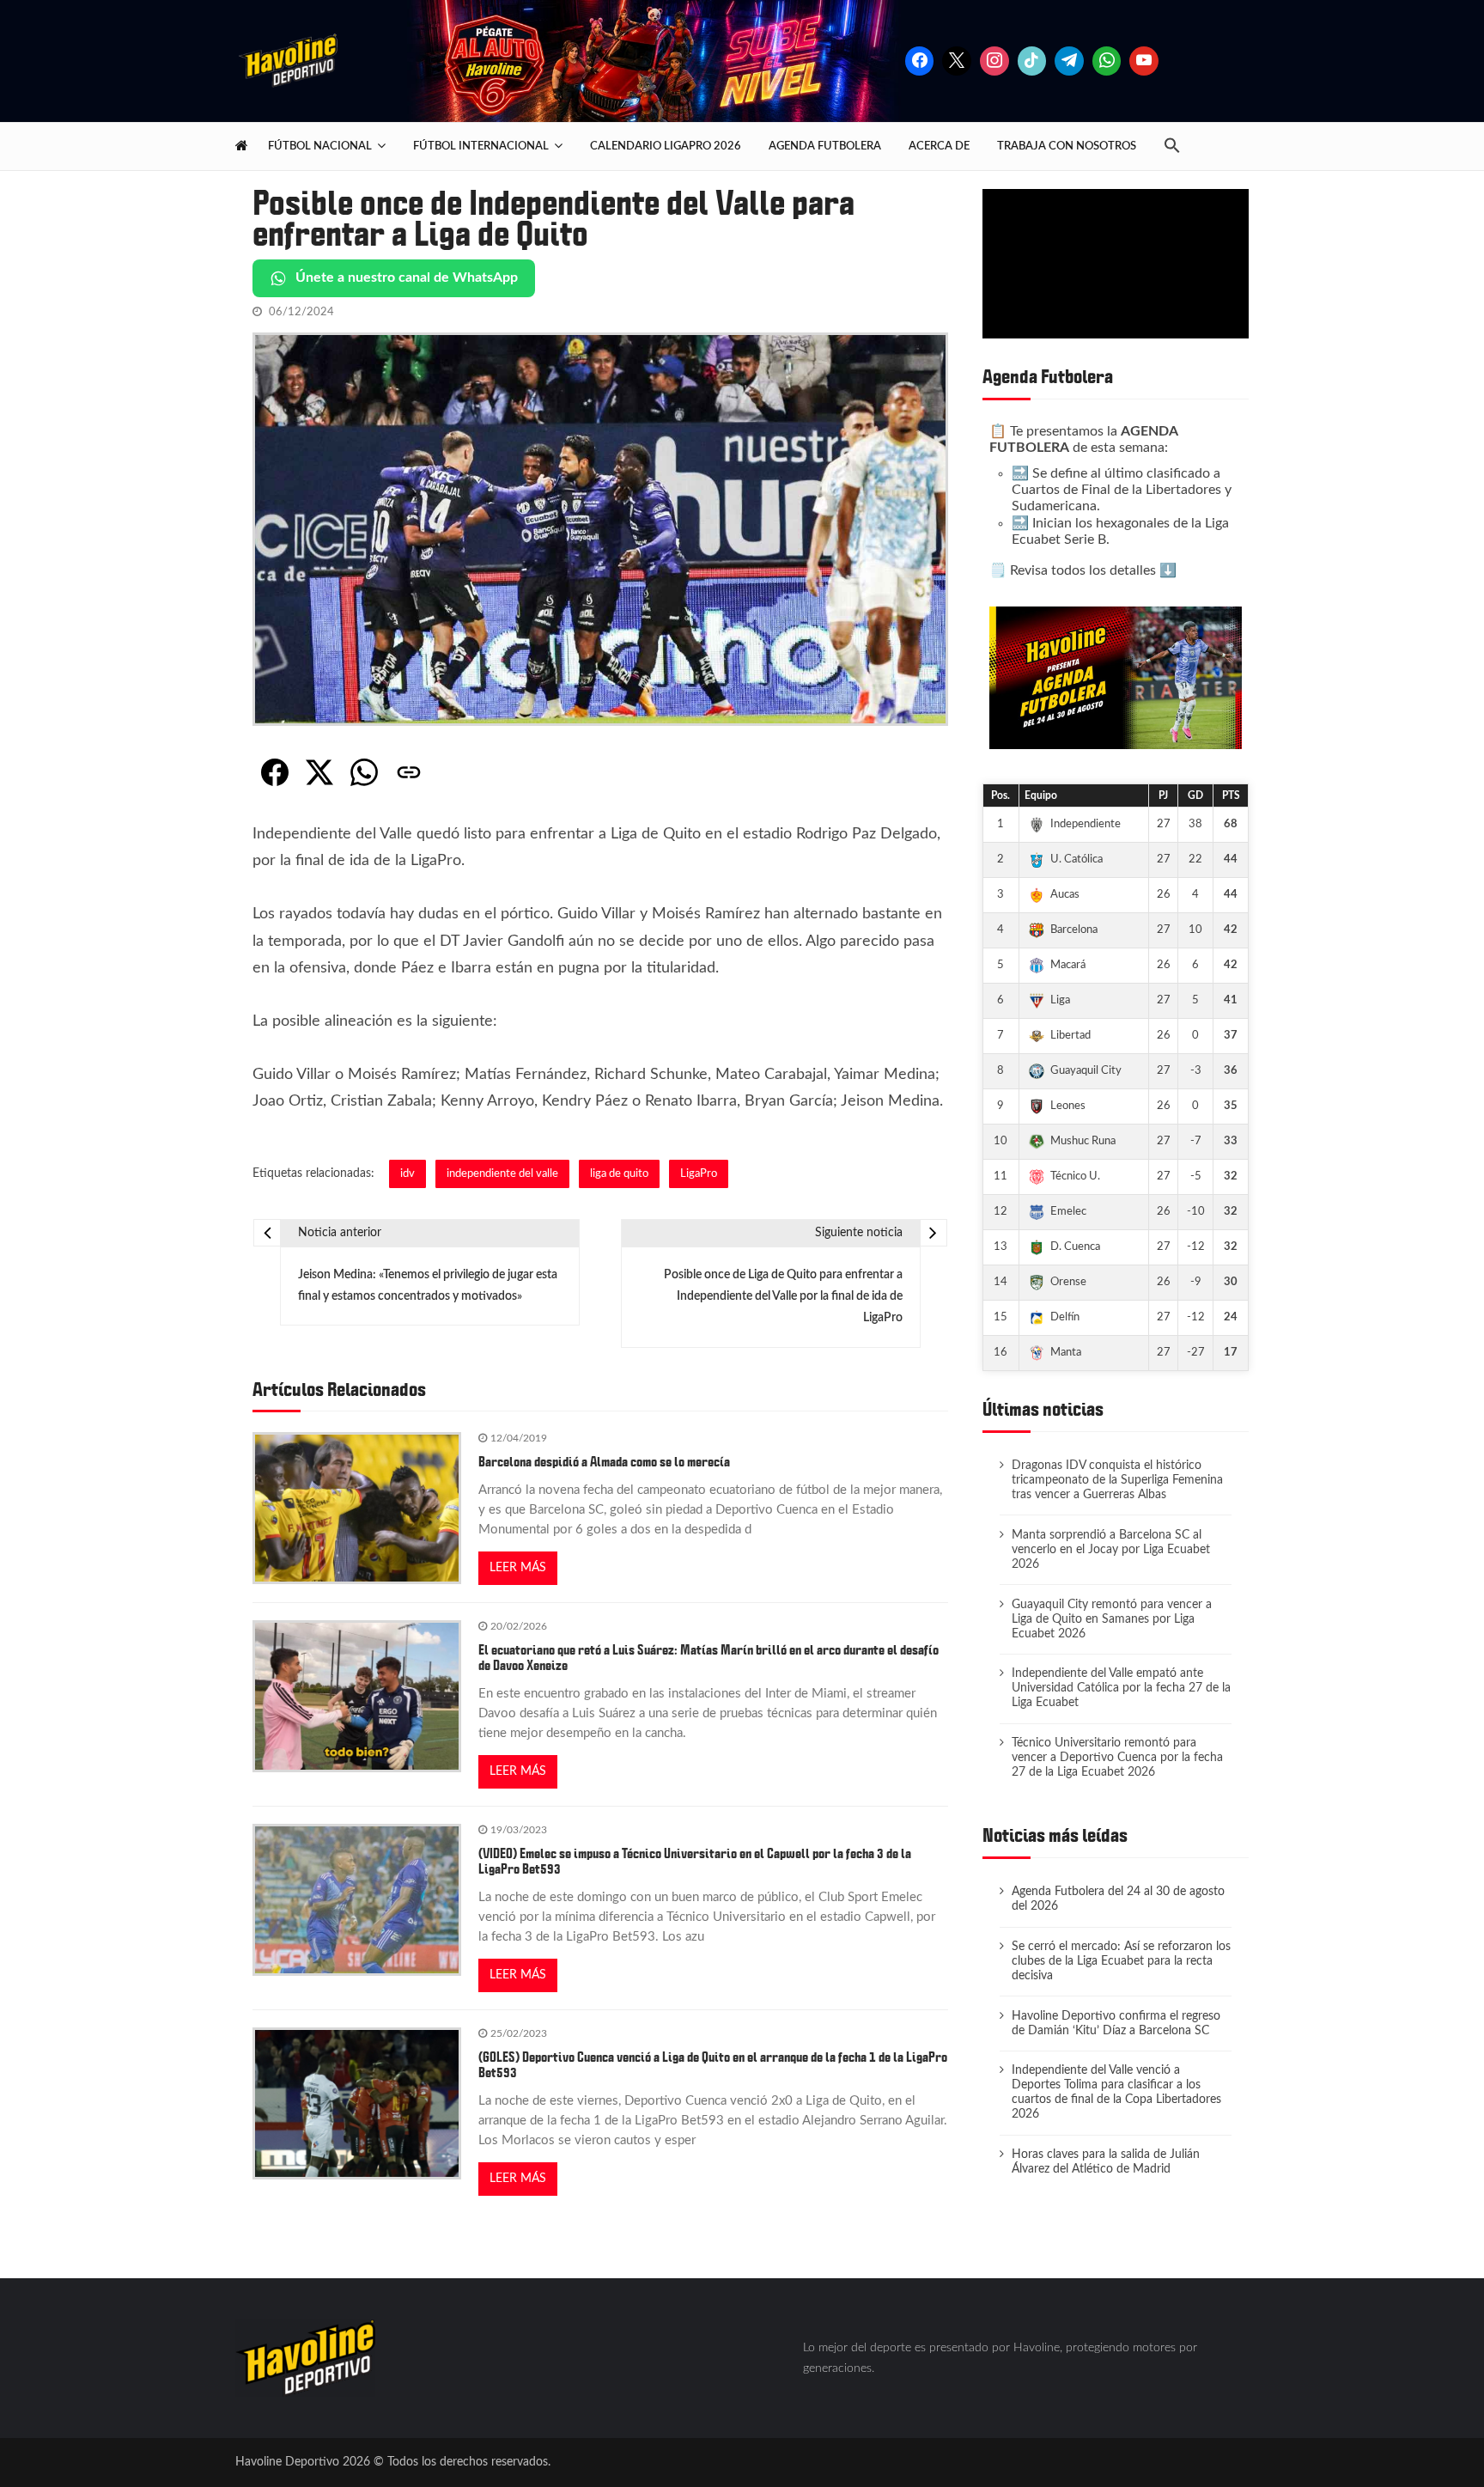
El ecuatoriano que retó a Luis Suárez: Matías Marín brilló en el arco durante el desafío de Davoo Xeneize (709, 1658)
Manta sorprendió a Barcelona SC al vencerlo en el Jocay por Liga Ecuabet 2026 (1111, 1550)
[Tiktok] (1032, 61)
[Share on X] (319, 772)
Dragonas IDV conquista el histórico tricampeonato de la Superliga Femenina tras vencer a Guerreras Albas (1117, 1480)
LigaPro (699, 1173)
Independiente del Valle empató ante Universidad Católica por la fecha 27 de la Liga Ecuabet (1121, 1688)
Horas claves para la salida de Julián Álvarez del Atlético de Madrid (1106, 2162)
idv (407, 1173)
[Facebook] (920, 61)
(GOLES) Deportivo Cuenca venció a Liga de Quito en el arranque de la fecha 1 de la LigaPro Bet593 (713, 2065)
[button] (1179, 146)
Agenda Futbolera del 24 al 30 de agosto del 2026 (1118, 1899)
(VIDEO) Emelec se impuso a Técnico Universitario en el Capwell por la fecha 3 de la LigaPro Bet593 (695, 1862)
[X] (957, 61)
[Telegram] (1069, 61)
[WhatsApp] (364, 772)
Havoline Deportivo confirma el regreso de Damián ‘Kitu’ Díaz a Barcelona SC (1116, 2024)
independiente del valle (502, 1173)
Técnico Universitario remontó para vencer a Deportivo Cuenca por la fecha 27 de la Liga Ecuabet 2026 (1117, 1758)
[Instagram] (994, 61)
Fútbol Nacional (320, 146)
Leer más (518, 1568)
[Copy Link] (409, 772)
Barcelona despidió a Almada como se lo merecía (604, 1462)
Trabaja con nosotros (1067, 146)
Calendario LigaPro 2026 (666, 146)
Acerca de (939, 146)
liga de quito (619, 1173)
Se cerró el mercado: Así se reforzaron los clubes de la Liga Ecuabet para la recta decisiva (1121, 1961)
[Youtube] (1144, 61)
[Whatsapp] (1107, 61)
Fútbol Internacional (481, 146)
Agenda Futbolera (825, 146)
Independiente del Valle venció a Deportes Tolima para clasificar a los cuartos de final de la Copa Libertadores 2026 (1116, 2092)
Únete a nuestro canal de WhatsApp (407, 277)
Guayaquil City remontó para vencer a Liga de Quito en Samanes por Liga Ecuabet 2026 (1112, 1619)
